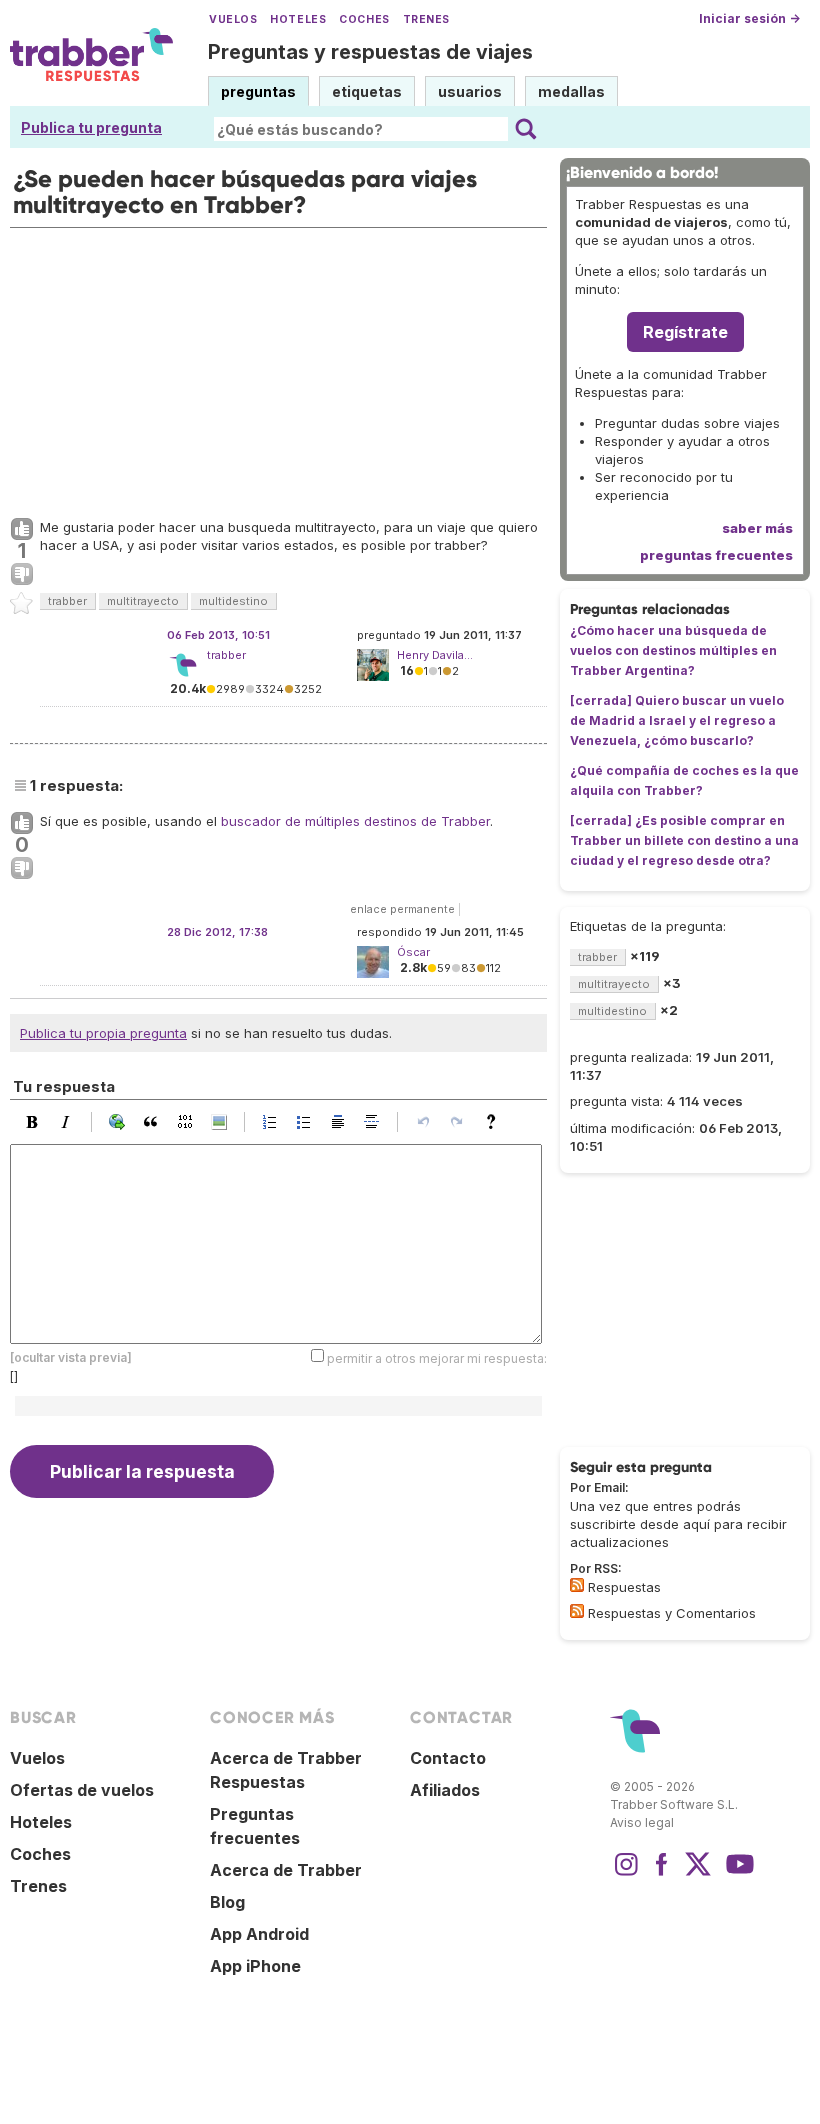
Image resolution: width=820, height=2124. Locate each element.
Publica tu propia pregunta (103, 1033)
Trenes (426, 19)
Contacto (448, 1758)
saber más (757, 528)
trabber (67, 601)
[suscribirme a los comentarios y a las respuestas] (577, 1611)
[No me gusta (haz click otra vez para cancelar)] (22, 575)
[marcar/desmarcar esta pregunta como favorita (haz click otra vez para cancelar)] (22, 604)
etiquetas (367, 91)
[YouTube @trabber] (737, 1874)
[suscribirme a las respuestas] (577, 1585)
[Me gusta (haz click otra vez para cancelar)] (22, 530)
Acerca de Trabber (286, 1870)
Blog (227, 1902)
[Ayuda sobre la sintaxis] (496, 1122)
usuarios (470, 91)
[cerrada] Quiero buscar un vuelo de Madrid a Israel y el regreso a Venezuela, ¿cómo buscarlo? (677, 720)
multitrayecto (143, 601)
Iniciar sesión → (749, 18)
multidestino (233, 601)
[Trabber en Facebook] (662, 1874)
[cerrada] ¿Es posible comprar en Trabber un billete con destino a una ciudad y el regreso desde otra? (684, 840)
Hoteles (298, 19)
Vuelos (233, 19)
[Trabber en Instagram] (626, 1874)
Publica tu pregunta (91, 127)
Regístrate (685, 332)
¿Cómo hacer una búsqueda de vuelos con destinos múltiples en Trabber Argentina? (673, 650)
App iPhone (255, 1966)
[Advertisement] (278, 368)
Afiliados (445, 1790)
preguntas (258, 91)
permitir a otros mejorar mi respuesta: (437, 1358)
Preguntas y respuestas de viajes (370, 52)
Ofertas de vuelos (82, 1790)
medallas (571, 91)
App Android (259, 1934)
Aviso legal (642, 1822)
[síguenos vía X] (698, 1874)
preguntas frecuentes (716, 555)
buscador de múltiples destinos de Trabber (355, 821)
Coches (364, 19)
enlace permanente (402, 909)
